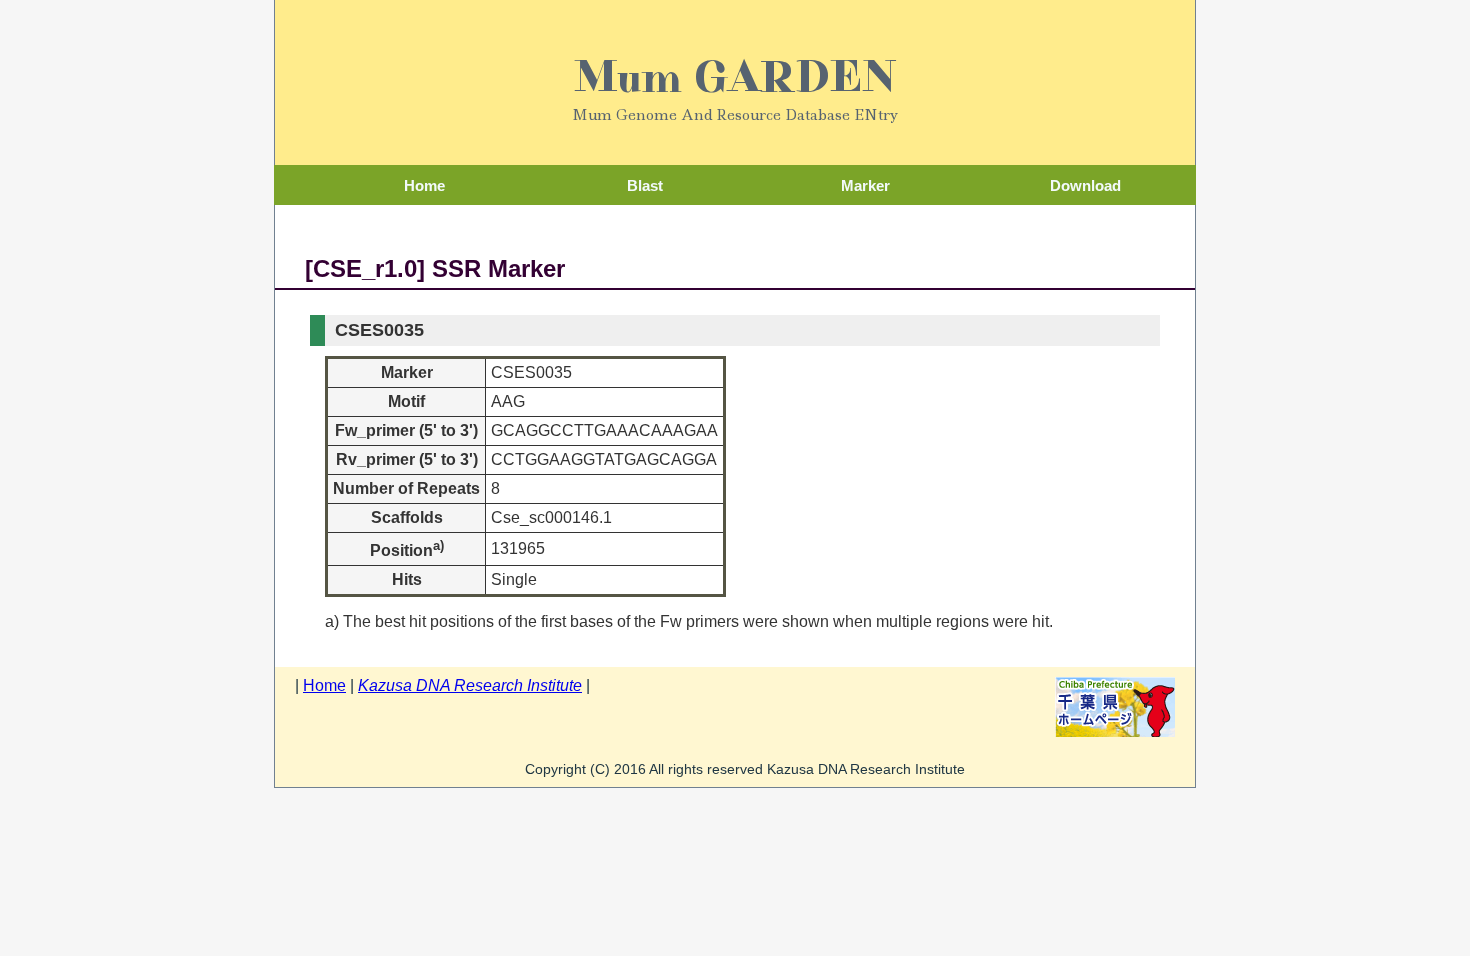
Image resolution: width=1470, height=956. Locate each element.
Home (424, 185)
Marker (865, 185)
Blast (645, 185)
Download (1085, 185)
